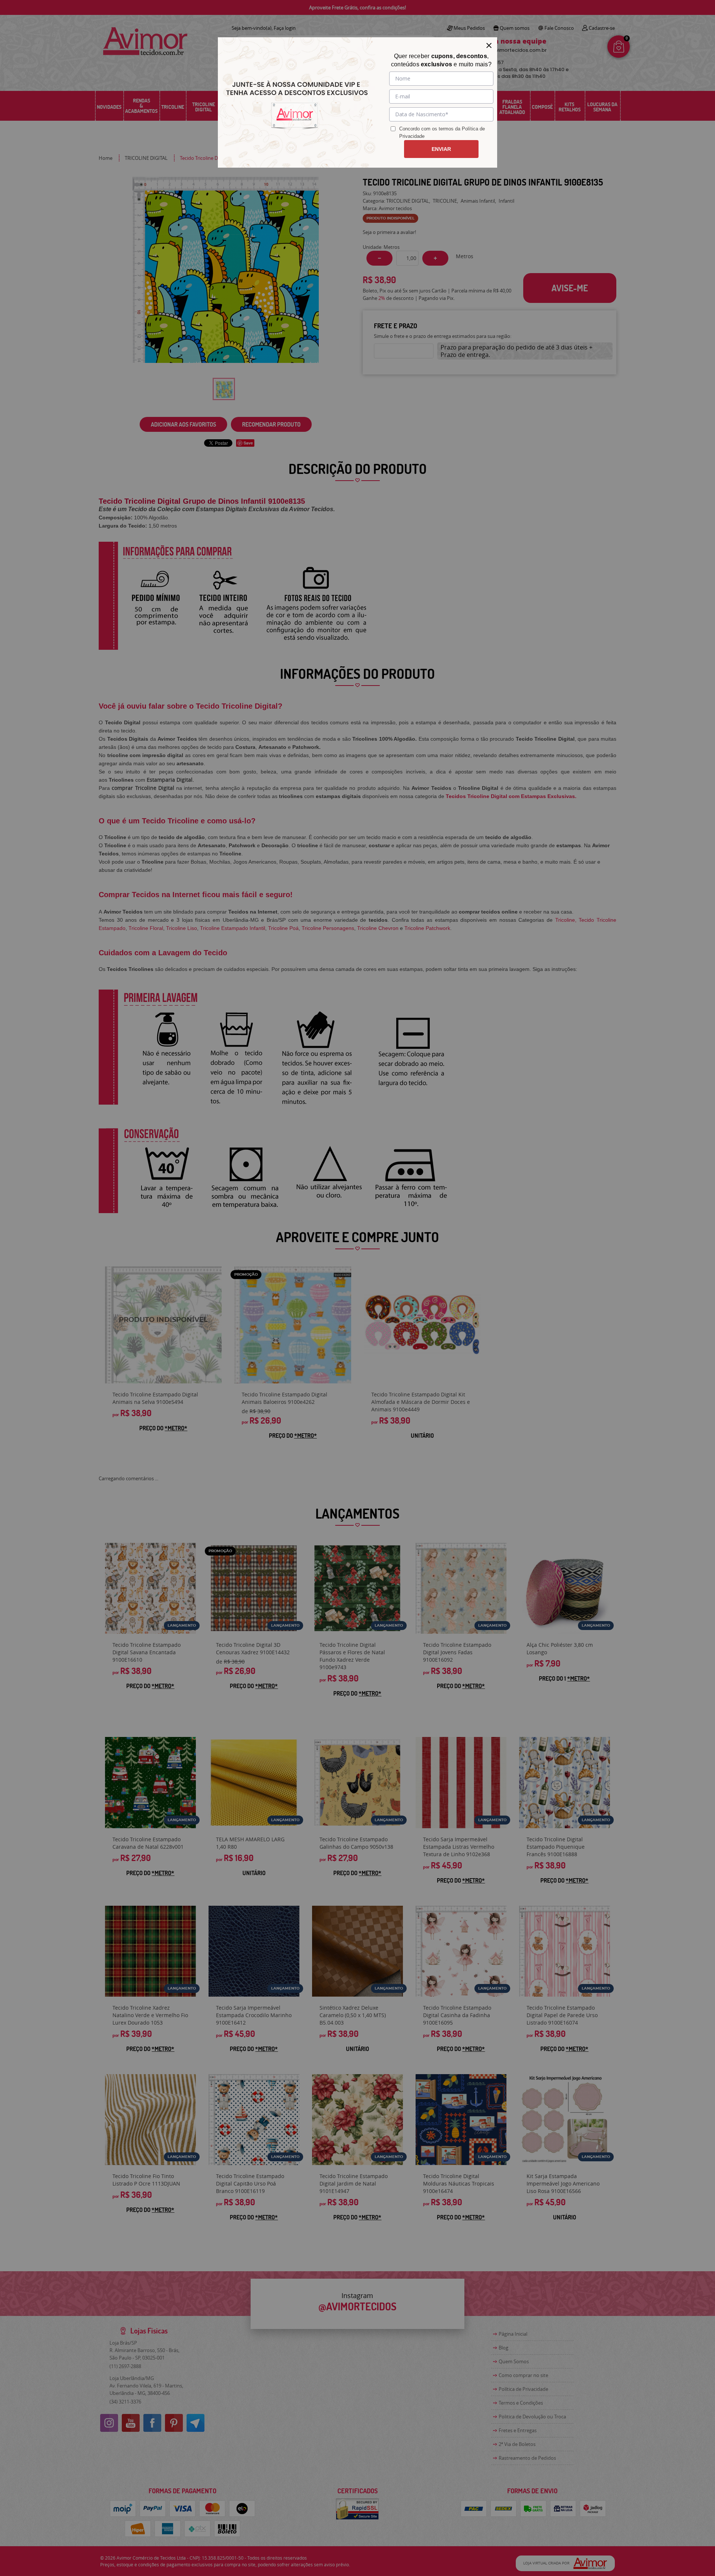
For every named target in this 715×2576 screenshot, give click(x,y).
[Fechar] (489, 45)
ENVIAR (441, 149)
